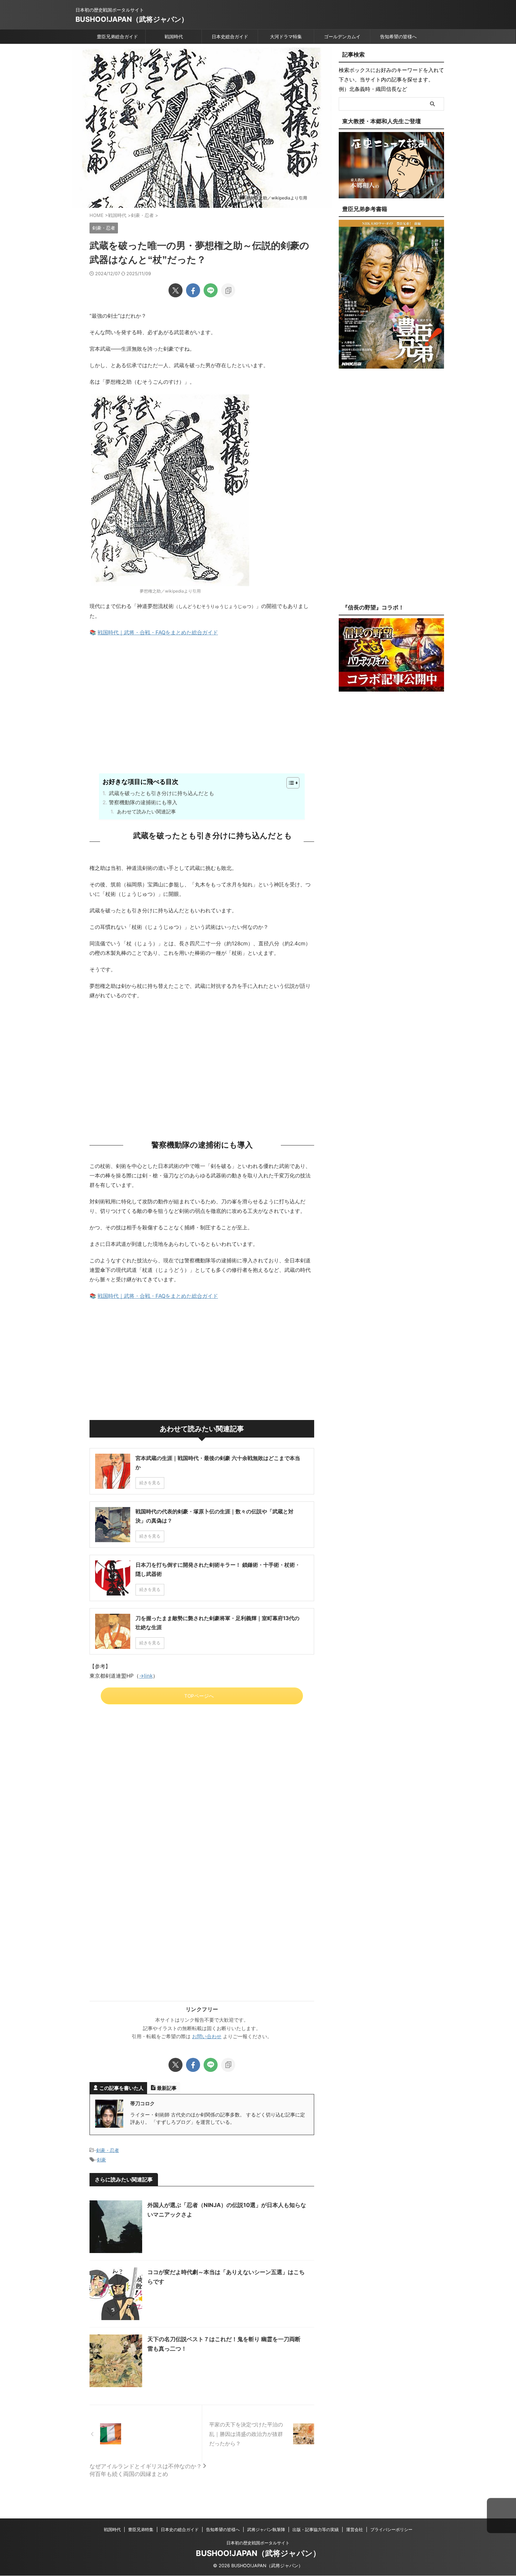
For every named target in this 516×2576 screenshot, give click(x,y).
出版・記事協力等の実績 (316, 2529)
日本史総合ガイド (230, 37)
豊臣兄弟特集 (141, 2529)
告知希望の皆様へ (398, 37)
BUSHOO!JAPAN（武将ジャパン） (132, 19)
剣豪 (101, 2160)
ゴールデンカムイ (342, 37)
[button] (501, 2516)
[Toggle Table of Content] (289, 783)
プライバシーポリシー (391, 2529)
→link (146, 1676)
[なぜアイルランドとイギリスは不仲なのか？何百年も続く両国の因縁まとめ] (146, 2434)
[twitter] (176, 290)
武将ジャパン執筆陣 (266, 2529)
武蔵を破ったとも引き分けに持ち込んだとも (161, 793)
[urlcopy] (228, 290)
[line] (211, 290)
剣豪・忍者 (108, 2150)
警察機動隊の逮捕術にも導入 (143, 802)
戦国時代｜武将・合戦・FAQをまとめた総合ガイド (158, 632)
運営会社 (355, 2529)
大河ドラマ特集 (286, 37)
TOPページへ (199, 1696)
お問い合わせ (207, 2036)
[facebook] (193, 290)
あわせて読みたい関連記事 (146, 811)
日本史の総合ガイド (180, 2529)
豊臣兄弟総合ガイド (117, 37)
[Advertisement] (202, 717)
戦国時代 (174, 37)
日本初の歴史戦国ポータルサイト (258, 2543)
